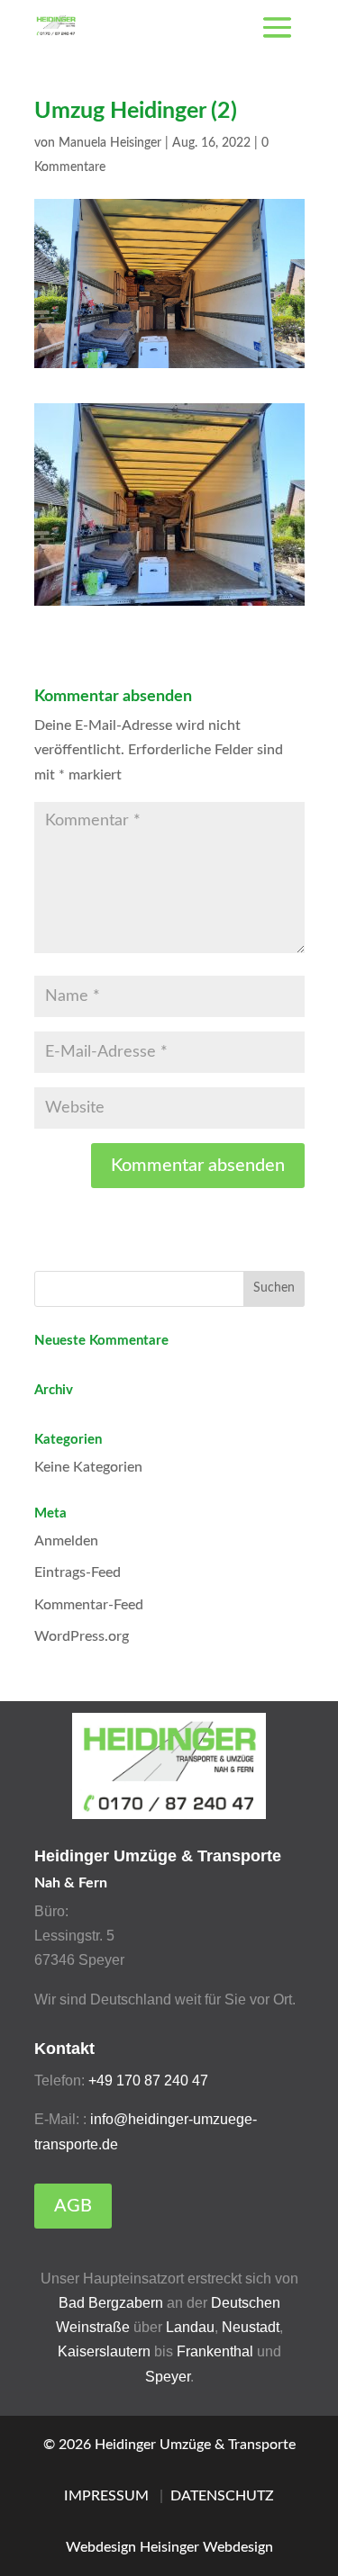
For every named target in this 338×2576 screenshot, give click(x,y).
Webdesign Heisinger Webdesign (169, 2547)
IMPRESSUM (106, 2496)
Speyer (168, 2377)
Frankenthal (215, 2351)
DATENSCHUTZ (222, 2496)
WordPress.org (82, 1636)
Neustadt (251, 2327)
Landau (190, 2327)
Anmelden (66, 1541)
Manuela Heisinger (110, 143)
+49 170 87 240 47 (148, 2081)
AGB (73, 2206)
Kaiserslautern (106, 2351)
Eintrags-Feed (78, 1572)
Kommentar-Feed (89, 1605)
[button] (32, 2544)
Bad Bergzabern (111, 2303)
